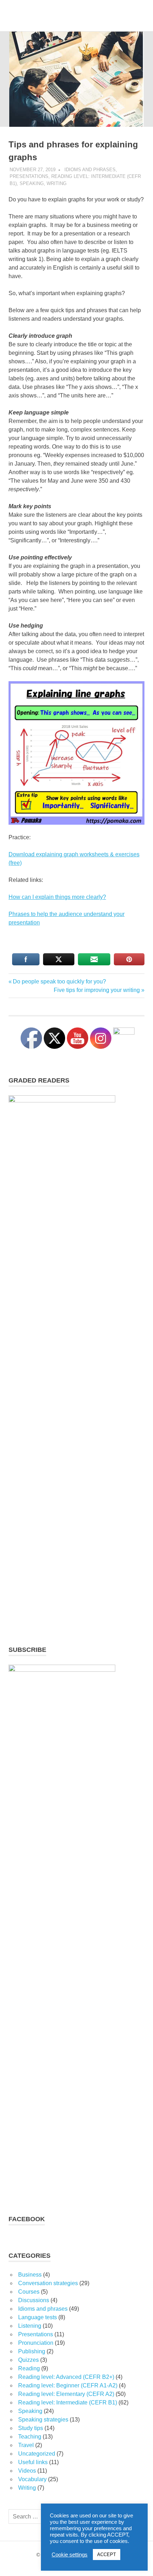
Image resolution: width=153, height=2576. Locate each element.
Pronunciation (36, 2343)
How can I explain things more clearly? (57, 897)
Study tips (31, 2428)
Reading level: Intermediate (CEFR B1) (68, 2403)
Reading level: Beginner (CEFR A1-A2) (68, 2385)
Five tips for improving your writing (97, 990)
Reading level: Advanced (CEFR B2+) (66, 2377)
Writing (57, 183)
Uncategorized (37, 2454)
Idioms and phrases (90, 170)
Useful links (33, 2462)
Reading (29, 2368)
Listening (30, 2326)
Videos (27, 2471)
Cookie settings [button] (70, 2555)
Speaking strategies (43, 2420)
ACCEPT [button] (107, 2555)
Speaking (32, 183)
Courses (29, 2292)
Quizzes (28, 2360)
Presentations (29, 176)
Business (30, 2275)
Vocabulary (32, 2479)
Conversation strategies (48, 2283)
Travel (26, 2445)
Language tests (38, 2317)
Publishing (32, 2351)
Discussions (34, 2300)
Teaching (30, 2437)
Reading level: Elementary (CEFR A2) (66, 2394)
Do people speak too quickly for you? (59, 981)
